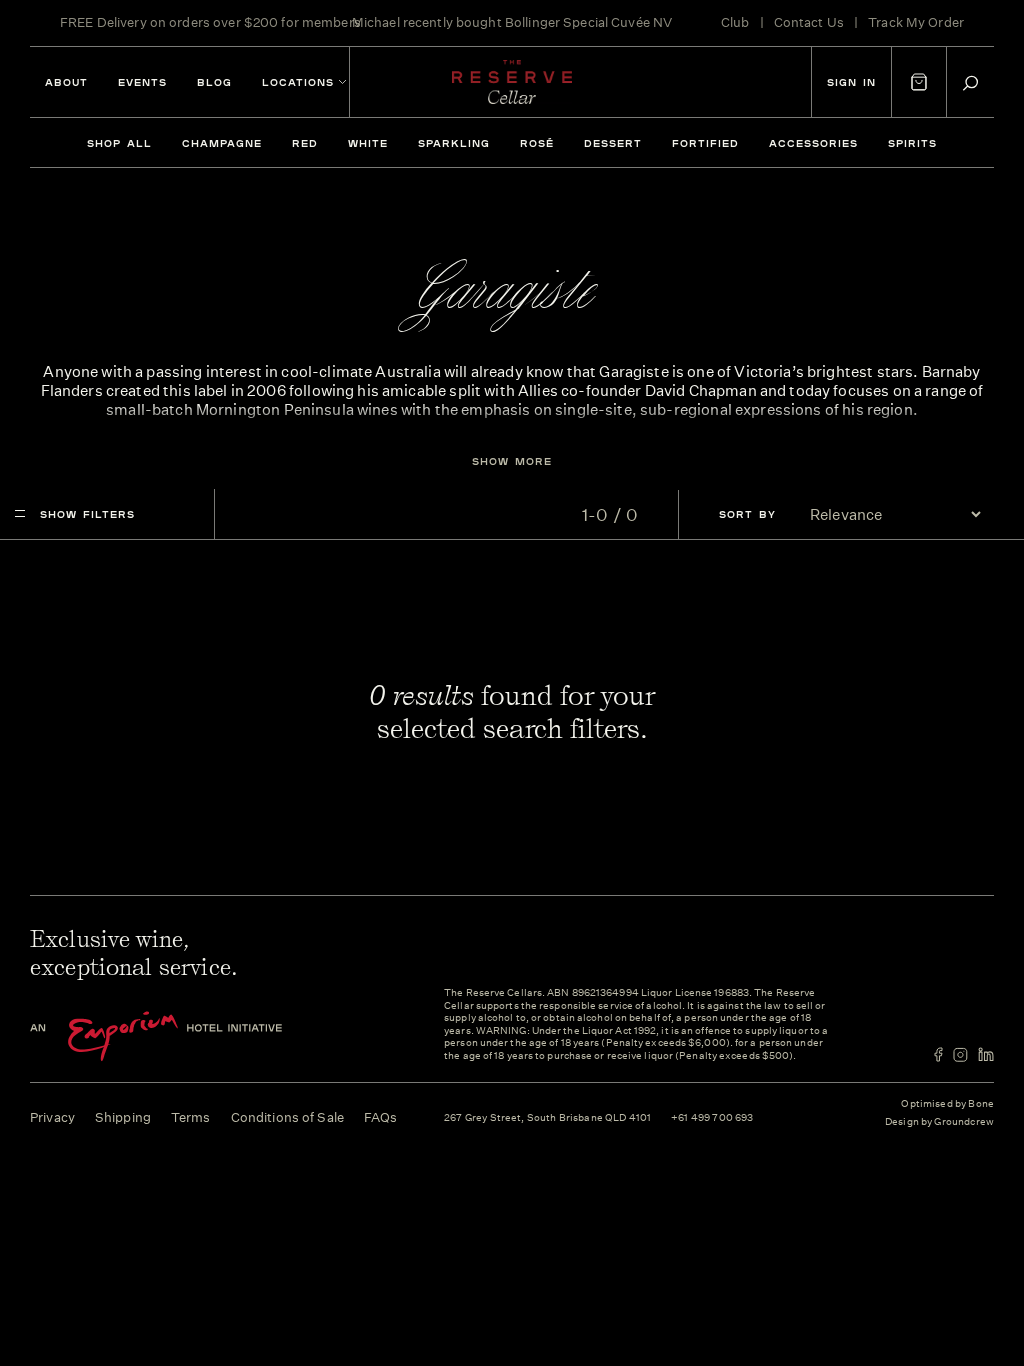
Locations (298, 82)
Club (735, 22)
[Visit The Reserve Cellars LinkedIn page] (986, 1054)
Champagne (222, 143)
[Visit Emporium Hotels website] (190, 1036)
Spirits (912, 143)
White (368, 143)
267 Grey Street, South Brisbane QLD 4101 (547, 1118)
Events (142, 82)
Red (305, 143)
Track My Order (916, 22)
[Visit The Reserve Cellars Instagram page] (960, 1054)
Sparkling (454, 143)
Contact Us (809, 22)
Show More (512, 461)
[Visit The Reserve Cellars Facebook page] (938, 1054)
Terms (191, 1117)
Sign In (851, 82)
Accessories (813, 143)
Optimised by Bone (947, 1104)
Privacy (52, 1117)
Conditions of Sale (287, 1117)
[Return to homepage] (512, 82)
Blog (214, 82)
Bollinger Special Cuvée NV (588, 22)
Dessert (613, 143)
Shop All (119, 143)
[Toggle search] (970, 82)
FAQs (381, 1117)
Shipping (123, 1117)
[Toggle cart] (919, 82)
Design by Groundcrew (939, 1122)
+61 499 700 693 (712, 1118)
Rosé (537, 143)
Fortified (705, 143)
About (66, 82)
